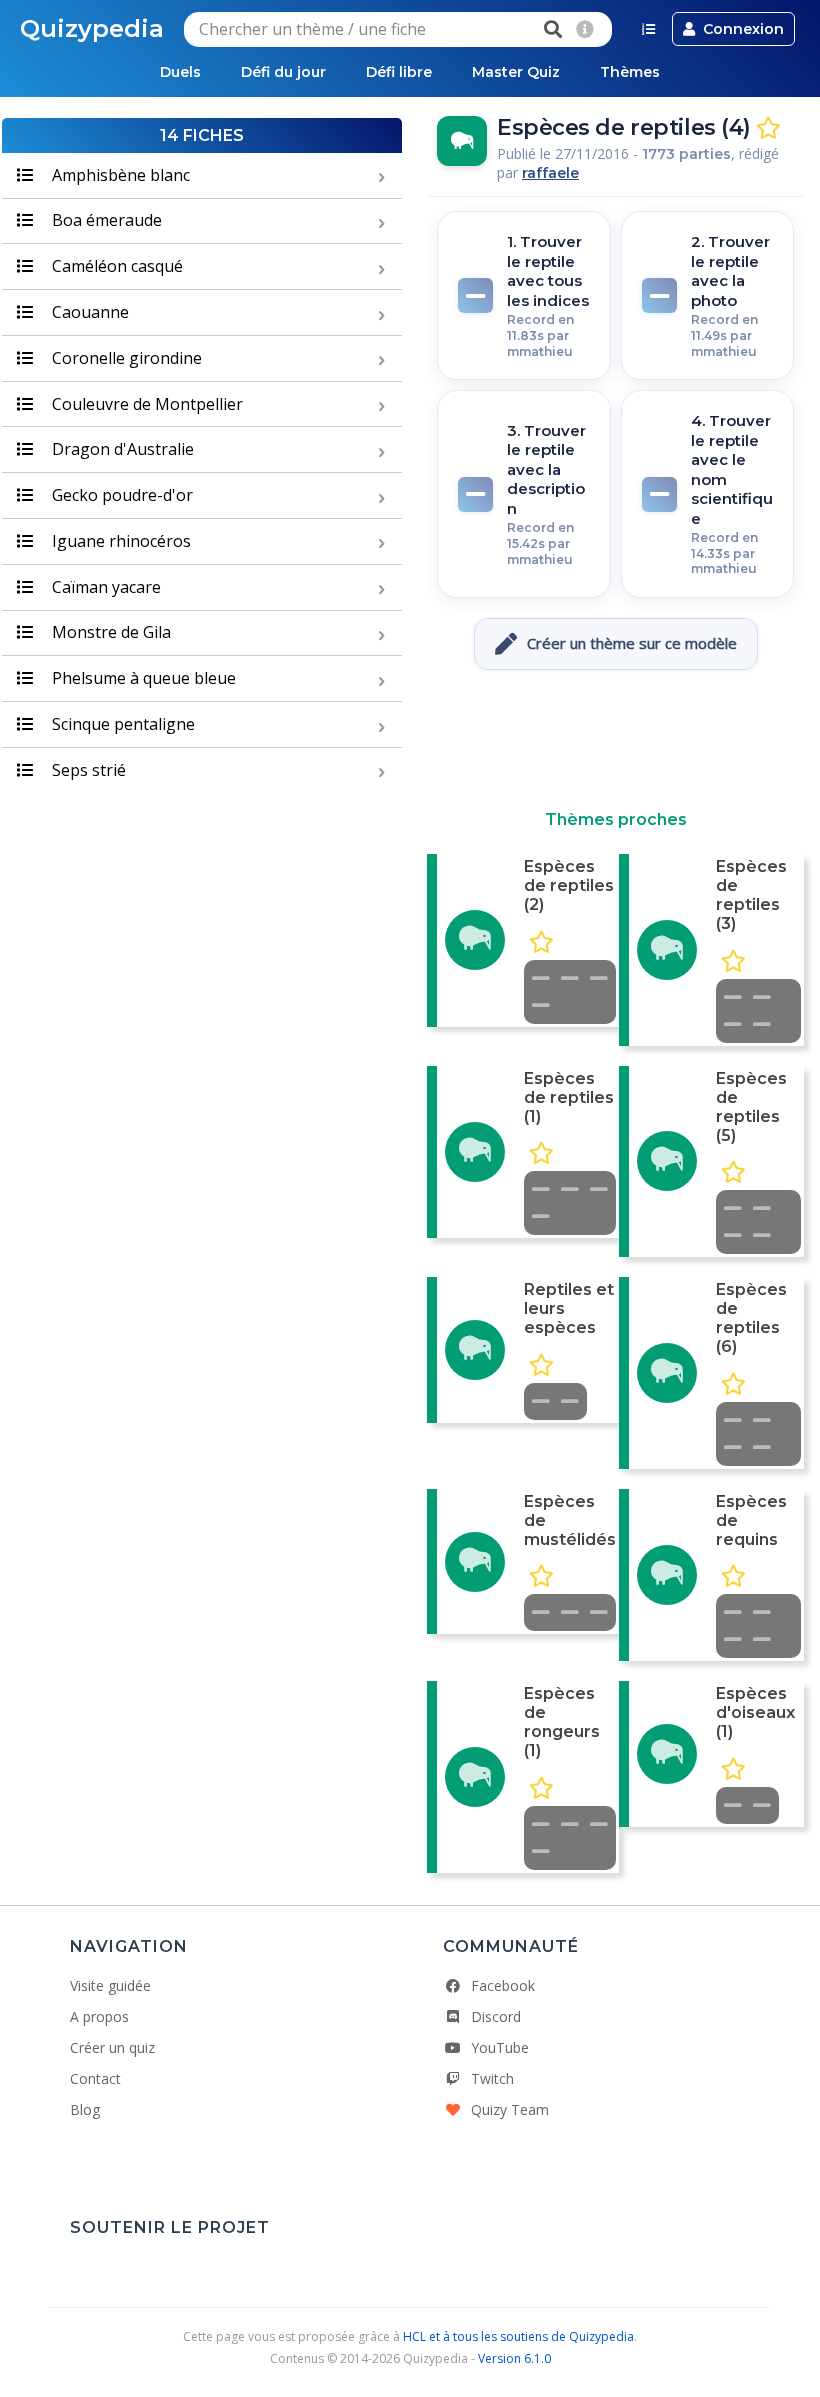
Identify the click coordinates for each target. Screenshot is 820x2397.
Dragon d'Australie (121, 449)
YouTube (500, 2047)
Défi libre (399, 72)
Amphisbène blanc (119, 175)
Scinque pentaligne (121, 724)
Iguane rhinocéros (119, 541)
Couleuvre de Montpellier (145, 404)
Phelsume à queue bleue (142, 678)
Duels (180, 72)
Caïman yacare (104, 587)
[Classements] (648, 29)
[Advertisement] (616, 740)
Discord (496, 2016)
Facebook (503, 1985)
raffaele (550, 173)
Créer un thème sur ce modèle (632, 643)
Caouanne (88, 312)
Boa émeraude (105, 220)
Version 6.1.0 (514, 2358)
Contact (95, 2078)
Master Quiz (516, 72)
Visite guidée (110, 1985)
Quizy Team (510, 2109)
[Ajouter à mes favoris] (768, 128)
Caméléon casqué (115, 266)
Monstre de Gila (109, 632)
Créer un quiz (112, 2047)
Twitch (492, 2078)
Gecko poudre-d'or (120, 495)
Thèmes (630, 72)
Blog (85, 2109)
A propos (99, 2016)
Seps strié (87, 770)
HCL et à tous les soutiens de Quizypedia (518, 2336)
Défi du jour (283, 72)
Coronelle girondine (125, 358)
